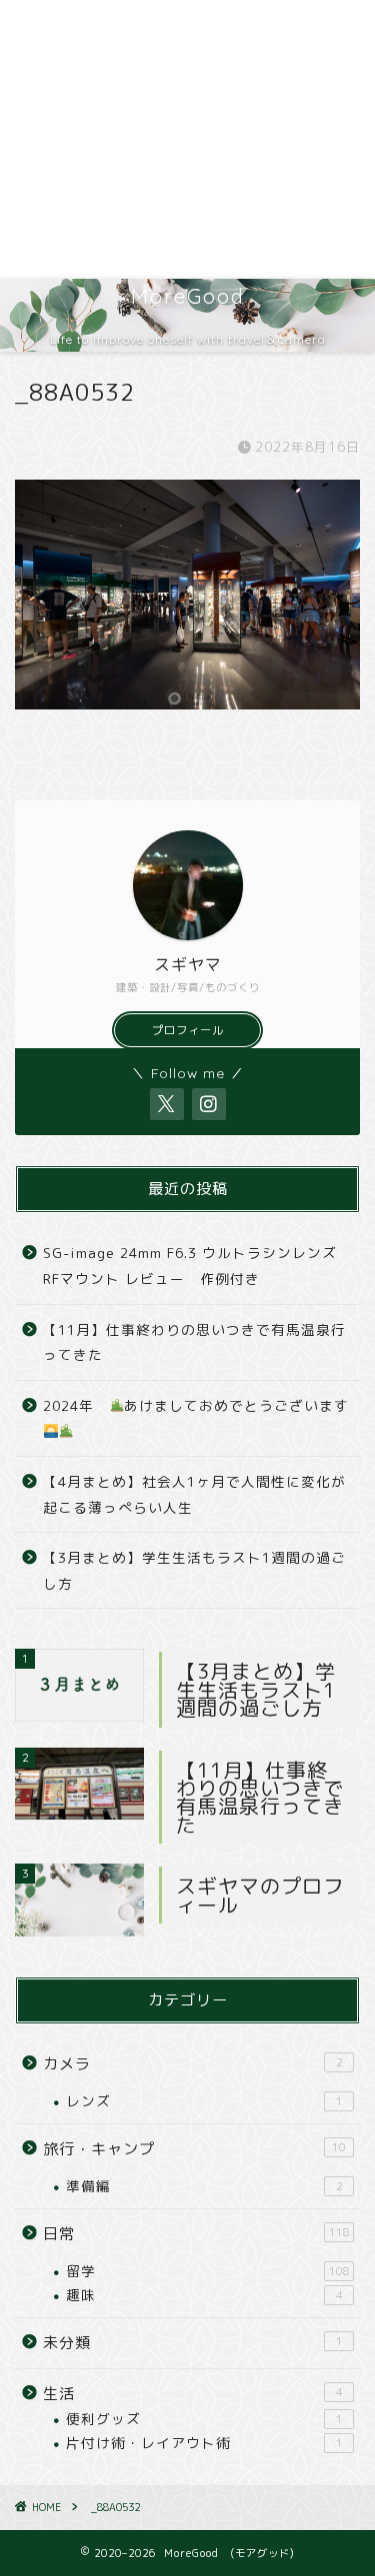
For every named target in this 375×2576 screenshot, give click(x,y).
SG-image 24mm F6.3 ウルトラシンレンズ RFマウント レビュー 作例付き (190, 1266)
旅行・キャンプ (194, 2149)
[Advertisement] (187, 139)
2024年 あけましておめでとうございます (196, 1405)
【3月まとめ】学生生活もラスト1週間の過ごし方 (194, 1570)
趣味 (204, 2295)
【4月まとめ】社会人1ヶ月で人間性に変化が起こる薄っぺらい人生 (194, 1494)
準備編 (204, 2186)
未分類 (193, 2343)
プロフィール (188, 1030)
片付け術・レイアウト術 (204, 2443)
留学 (208, 2271)
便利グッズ (204, 2419)
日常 (196, 2234)
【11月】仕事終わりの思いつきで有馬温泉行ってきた (194, 1342)
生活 (193, 2394)
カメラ (193, 2064)
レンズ (204, 2101)
